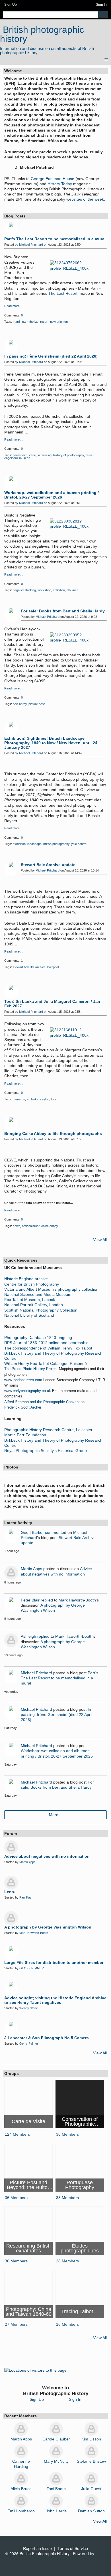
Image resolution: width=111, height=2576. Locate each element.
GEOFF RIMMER (32, 1968)
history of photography (69, 455)
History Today (60, 184)
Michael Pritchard (31, 245)
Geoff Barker (32, 1532)
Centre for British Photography (32, 1284)
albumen (72, 590)
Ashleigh (28, 1636)
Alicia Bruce (21, 2489)
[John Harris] (56, 2501)
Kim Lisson (91, 2439)
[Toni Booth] (56, 2479)
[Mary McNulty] (56, 2451)
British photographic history (42, 34)
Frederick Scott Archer (23, 1407)
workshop (44, 590)
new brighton (59, 322)
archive (40, 967)
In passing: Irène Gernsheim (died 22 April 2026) (51, 356)
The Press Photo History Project (31, 1369)
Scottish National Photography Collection (41, 1310)
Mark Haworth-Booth (77, 1600)
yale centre (79, 844)
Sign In (101, 5)
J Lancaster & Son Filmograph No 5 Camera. (47, 2038)
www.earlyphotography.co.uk (28, 1391)
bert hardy (20, 704)
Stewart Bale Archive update (48, 865)
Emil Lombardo (21, 2511)
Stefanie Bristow (91, 2461)
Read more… (14, 306)
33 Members (67, 2198)
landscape (34, 844)
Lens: (10, 1892)
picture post (37, 704)
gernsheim (20, 455)
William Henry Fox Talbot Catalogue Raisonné (46, 1363)
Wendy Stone (29, 2008)
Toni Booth (56, 2489)
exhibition (19, 844)
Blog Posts (15, 216)
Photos (11, 1467)
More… (56, 1815)
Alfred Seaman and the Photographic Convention (44, 1402)
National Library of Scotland (29, 1315)
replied (47, 1600)
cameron (19, 1099)
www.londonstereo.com (23, 1380)
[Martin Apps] (21, 2429)
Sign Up (11, 5)
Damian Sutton (91, 2511)
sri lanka (33, 1099)
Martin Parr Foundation (25, 1435)
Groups (12, 2073)
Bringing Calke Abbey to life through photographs (53, 1133)
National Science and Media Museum (38, 1294)
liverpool (53, 967)
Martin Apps (31, 1569)
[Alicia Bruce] (21, 2479)
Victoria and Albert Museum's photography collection (51, 1289)
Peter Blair (30, 1600)
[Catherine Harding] (21, 2451)
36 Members (16, 2198)
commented (56, 1532)
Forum (11, 1833)
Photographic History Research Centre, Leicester (48, 1430)
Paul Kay (25, 1897)
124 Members (17, 2134)
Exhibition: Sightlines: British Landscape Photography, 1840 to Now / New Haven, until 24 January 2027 (51, 743)
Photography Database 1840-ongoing (38, 1338)
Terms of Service (73, 2548)
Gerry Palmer (29, 2044)
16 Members (67, 2324)
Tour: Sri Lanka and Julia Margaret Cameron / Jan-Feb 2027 (53, 1004)
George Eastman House (53, 179)
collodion (59, 590)
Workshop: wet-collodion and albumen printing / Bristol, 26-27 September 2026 (52, 495)
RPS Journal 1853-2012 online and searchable (46, 1343)
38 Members (67, 2134)
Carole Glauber (56, 2439)
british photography (56, 844)
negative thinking (24, 590)
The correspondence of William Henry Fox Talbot (48, 1348)
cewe (17, 1226)
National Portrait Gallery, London (34, 1305)
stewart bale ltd (23, 967)
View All (100, 1240)
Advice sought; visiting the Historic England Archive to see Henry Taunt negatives (55, 2000)
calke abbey (50, 1226)
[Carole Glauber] (56, 2429)
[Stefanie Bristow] (91, 2451)
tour (54, 1099)
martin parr (20, 322)
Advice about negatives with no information (47, 1856)
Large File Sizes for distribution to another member (54, 1962)
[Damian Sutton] (91, 2501)
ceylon (45, 1099)
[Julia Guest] (91, 2479)
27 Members (16, 2324)
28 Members (67, 2261)
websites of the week (85, 199)
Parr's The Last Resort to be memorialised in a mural (55, 239)
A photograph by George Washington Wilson (48, 1927)
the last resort (39, 322)
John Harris (56, 2511)
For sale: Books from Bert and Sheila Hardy (63, 611)
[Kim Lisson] (91, 2429)
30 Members (16, 2261)
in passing (45, 455)
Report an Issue (37, 2548)
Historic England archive (26, 1279)
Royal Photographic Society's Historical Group (46, 1451)
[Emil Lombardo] (21, 2501)
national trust (31, 1226)
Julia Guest (91, 2489)
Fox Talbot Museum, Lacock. (30, 1300)
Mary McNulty (56, 2461)
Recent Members (20, 2416)
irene (32, 455)
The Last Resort (63, 293)
